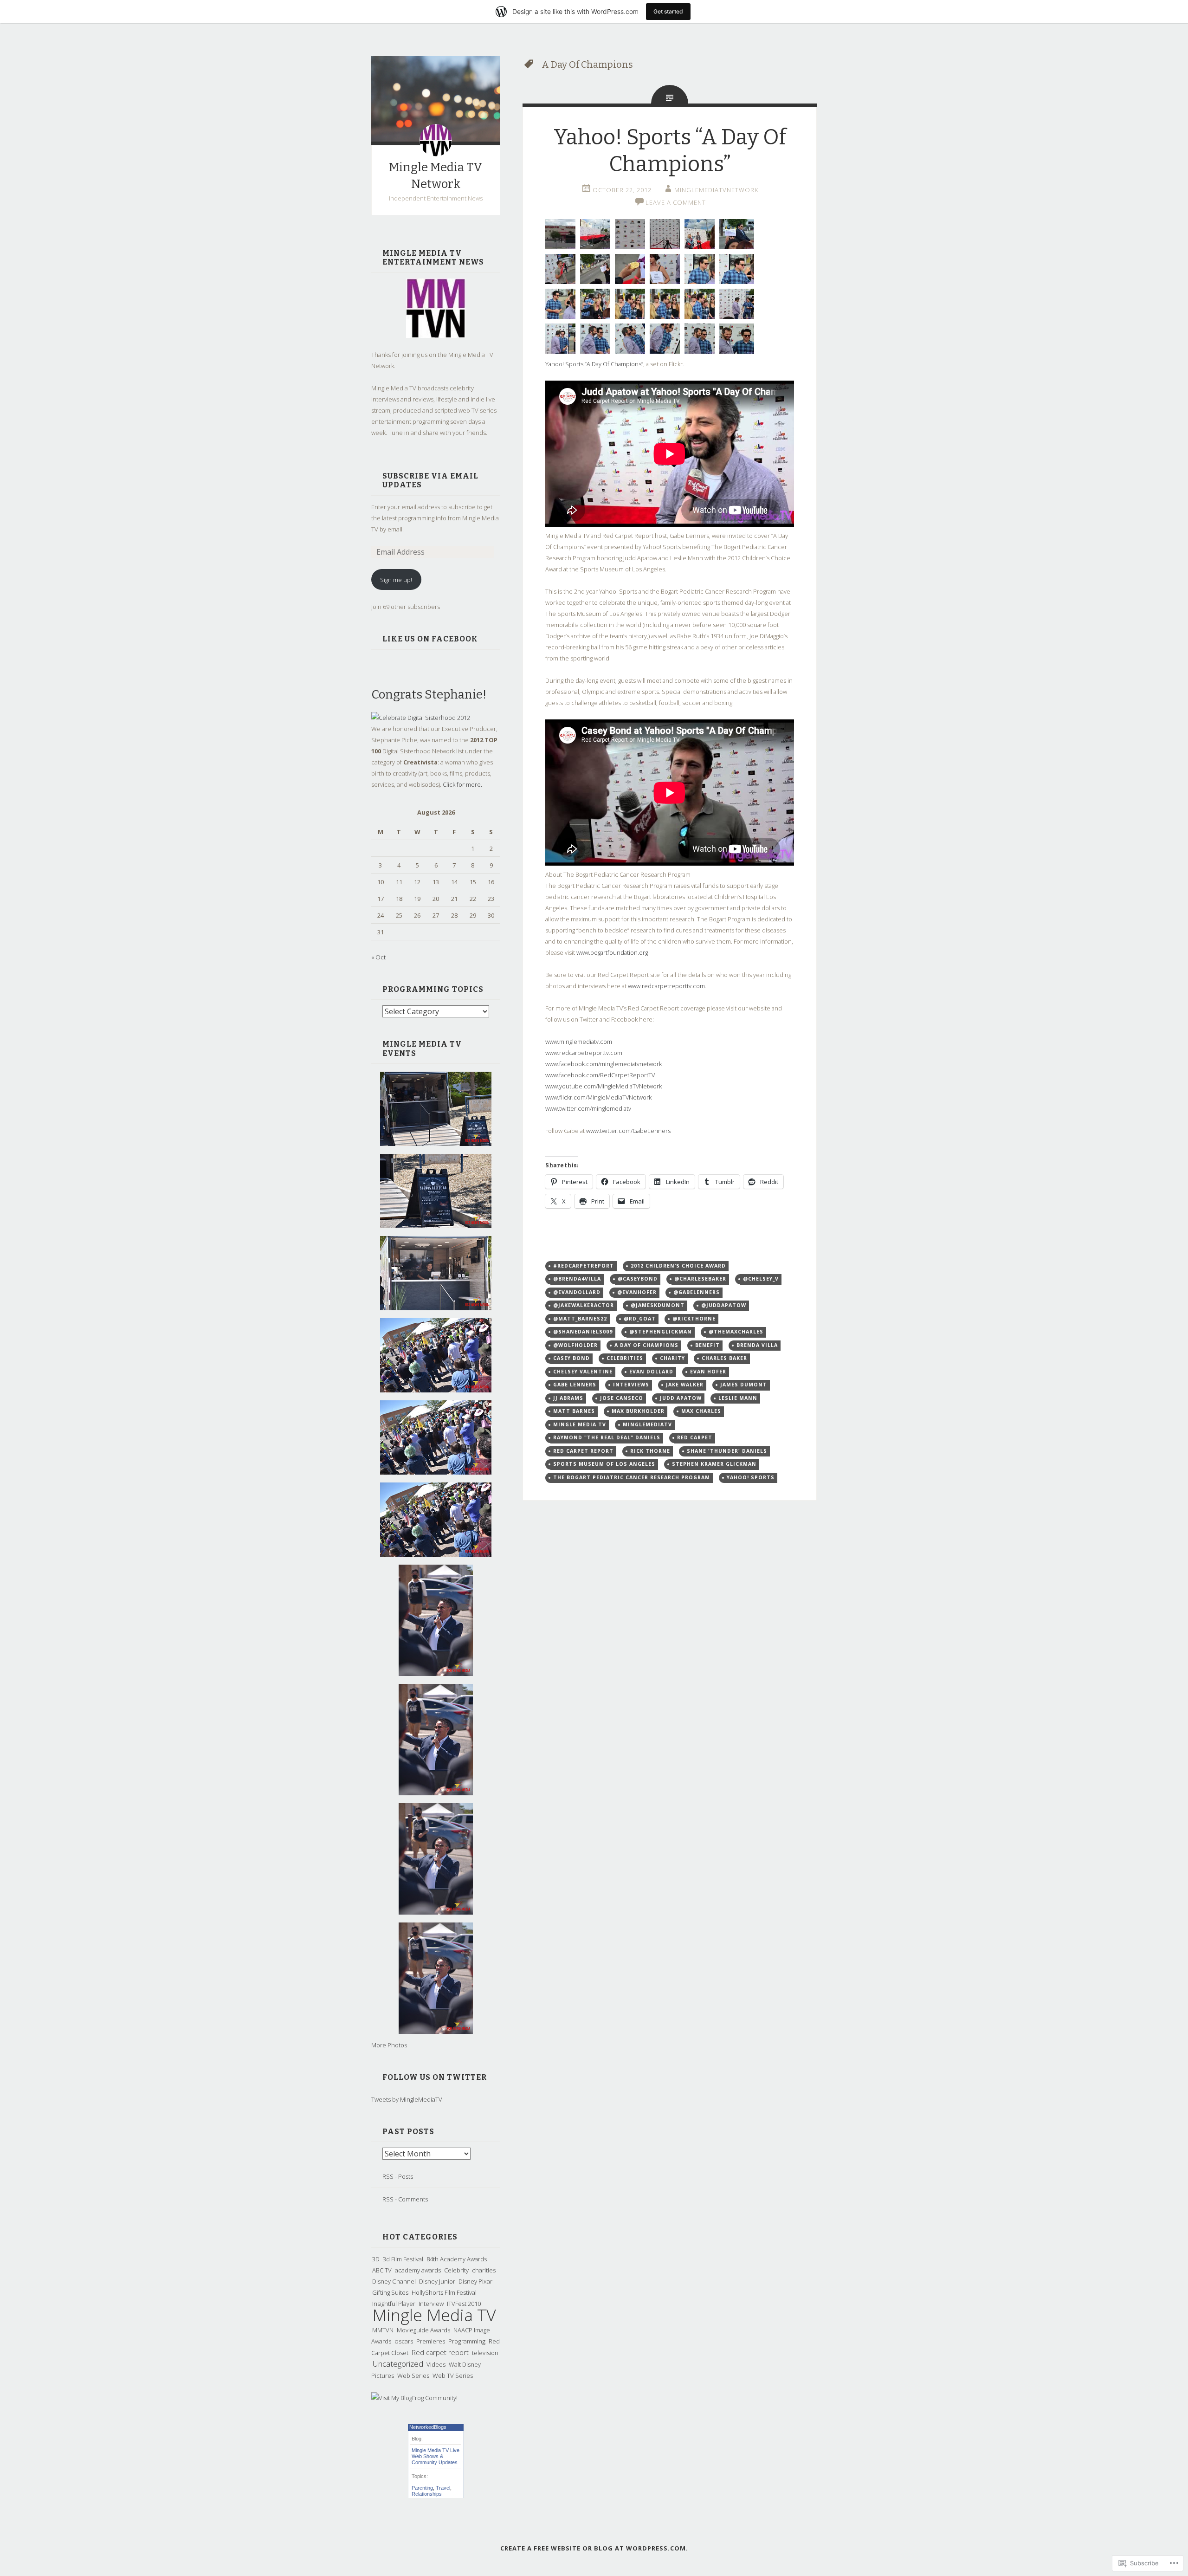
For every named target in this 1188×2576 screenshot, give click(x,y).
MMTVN (383, 2330)
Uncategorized (398, 2364)
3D (376, 2259)
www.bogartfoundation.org (612, 952)
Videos (436, 2364)
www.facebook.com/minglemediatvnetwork (604, 1064)
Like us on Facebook (430, 639)
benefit (707, 1345)
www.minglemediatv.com (579, 1042)
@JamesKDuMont (658, 1305)
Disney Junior (437, 2281)
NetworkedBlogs (428, 2427)
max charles (701, 1411)
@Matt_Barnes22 (580, 1319)
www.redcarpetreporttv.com (666, 986)
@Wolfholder (575, 1345)
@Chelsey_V (761, 1279)
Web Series (413, 2375)
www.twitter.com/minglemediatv (588, 1108)
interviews (631, 1385)
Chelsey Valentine (583, 1372)
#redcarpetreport (584, 1266)
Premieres (431, 2341)
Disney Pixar (475, 2281)
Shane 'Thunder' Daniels (727, 1451)
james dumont (744, 1385)
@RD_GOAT (640, 1319)
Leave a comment (676, 202)
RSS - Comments (405, 2199)
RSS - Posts (398, 2176)
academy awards (418, 2270)
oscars (404, 2341)
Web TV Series (453, 2375)
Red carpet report (440, 2352)
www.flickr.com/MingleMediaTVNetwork (598, 1097)
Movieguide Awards (423, 2330)
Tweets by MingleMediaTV (407, 2099)
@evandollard (577, 1292)
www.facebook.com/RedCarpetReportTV (600, 1075)
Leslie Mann (738, 1398)
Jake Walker (685, 1385)
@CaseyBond (638, 1279)
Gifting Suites (390, 2292)
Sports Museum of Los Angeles (604, 1464)
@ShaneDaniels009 (583, 1332)
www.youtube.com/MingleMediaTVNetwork (604, 1086)
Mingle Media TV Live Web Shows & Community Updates (436, 2456)
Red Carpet (695, 1437)
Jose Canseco (622, 1398)
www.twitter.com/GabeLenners (628, 1131)
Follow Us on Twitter (435, 2077)
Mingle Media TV (434, 2315)
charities (484, 2270)
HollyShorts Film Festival (444, 2292)
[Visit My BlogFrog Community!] (414, 2398)
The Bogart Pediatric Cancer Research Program (632, 1477)
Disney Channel (394, 2281)
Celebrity (456, 2270)
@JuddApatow (724, 1305)
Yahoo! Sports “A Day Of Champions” (594, 364)
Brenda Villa (757, 1345)
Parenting (422, 2488)
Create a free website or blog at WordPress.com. (594, 2548)
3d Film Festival (403, 2259)
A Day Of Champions (646, 1345)
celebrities (625, 1358)
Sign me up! (396, 580)
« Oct (378, 957)
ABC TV (382, 2270)
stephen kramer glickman (714, 1464)
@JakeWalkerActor (584, 1305)
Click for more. (462, 784)
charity (672, 1358)
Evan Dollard (651, 1372)
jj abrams (568, 1398)
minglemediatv (647, 1424)
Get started (668, 11)
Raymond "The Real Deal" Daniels (607, 1437)
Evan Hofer (708, 1372)
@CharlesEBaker (700, 1279)
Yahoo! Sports (751, 1477)
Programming (467, 2341)
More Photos (389, 2045)
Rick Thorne (650, 1451)
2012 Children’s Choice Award (678, 1266)
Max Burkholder (638, 1411)
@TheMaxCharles (736, 1332)
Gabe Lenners (575, 1385)
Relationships (427, 2494)
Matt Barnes (574, 1411)
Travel (443, 2488)
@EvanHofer (637, 1292)
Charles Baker (724, 1358)
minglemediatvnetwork (716, 190)
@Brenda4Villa (577, 1279)
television (485, 2353)
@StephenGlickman (661, 1332)
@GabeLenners (697, 1292)
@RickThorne (694, 1319)
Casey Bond (571, 1358)
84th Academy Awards (457, 2259)
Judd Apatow (681, 1398)
